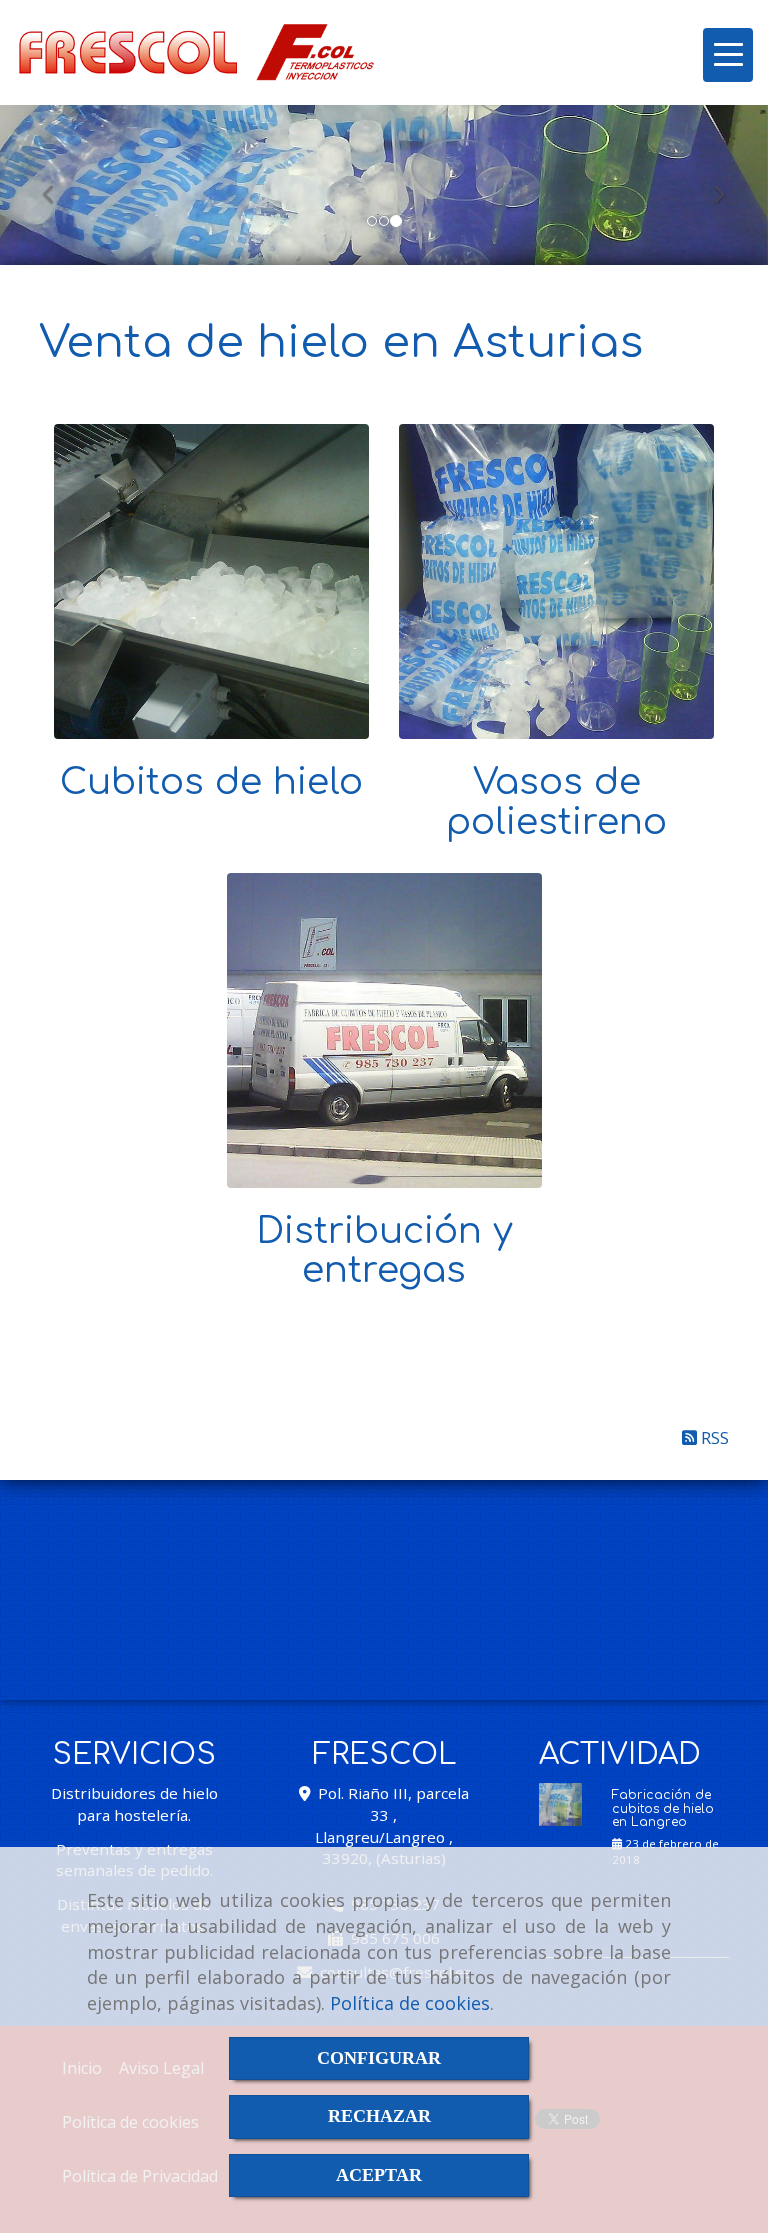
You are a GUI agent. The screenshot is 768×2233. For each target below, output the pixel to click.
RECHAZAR (379, 2116)
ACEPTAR (379, 2175)
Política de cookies (410, 2003)
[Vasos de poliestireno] (556, 581)
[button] (57, 184)
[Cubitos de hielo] (211, 581)
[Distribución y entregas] (384, 1030)
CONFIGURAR (379, 2058)
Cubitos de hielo (211, 782)
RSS (713, 1437)
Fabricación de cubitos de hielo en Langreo (663, 1808)
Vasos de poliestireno (556, 802)
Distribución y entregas (384, 1251)
